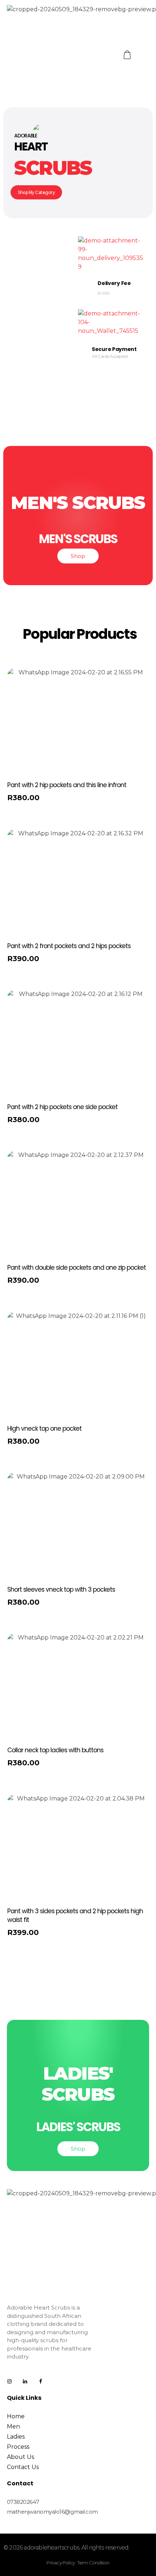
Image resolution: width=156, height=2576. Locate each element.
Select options (34, 800)
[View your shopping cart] (128, 55)
